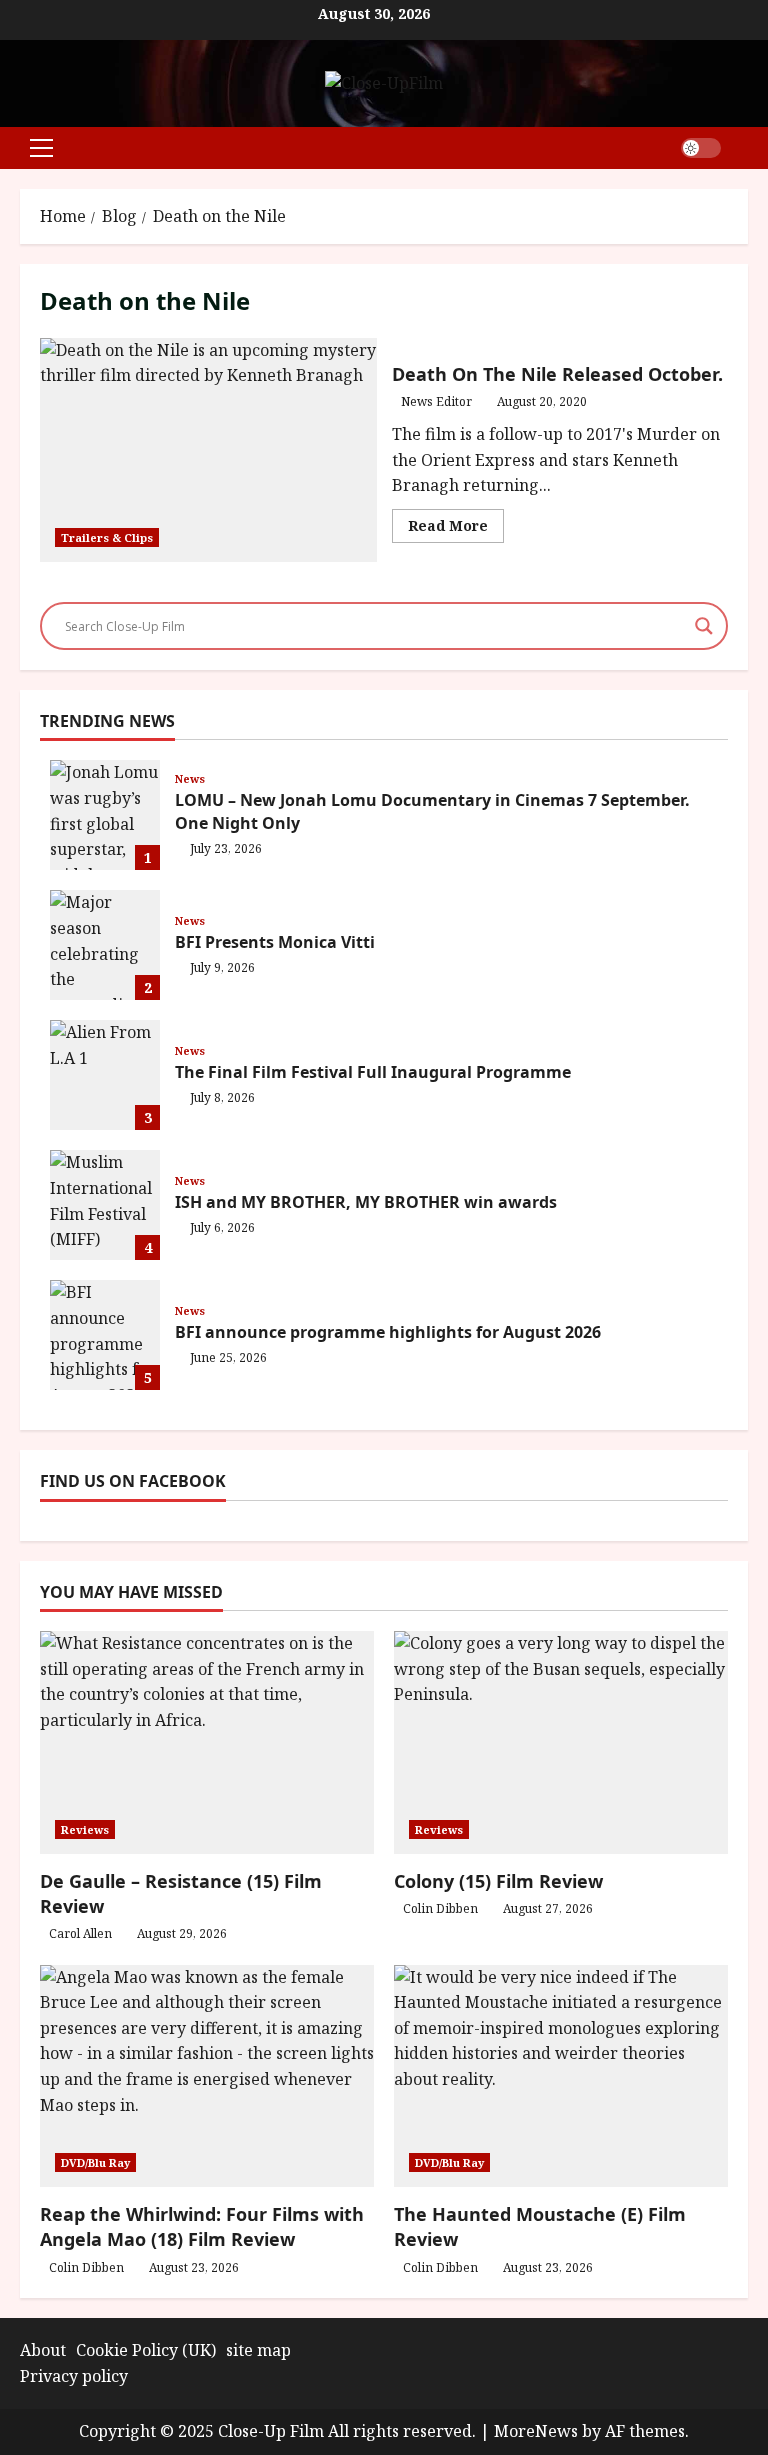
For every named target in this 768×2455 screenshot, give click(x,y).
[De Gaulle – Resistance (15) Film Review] (207, 1742)
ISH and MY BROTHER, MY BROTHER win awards (105, 1205)
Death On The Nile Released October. (208, 450)
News (190, 778)
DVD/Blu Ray (95, 2162)
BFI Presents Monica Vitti (105, 945)
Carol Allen (80, 1933)
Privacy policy (74, 2376)
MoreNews (536, 2431)
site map (258, 2350)
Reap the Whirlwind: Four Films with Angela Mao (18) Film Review (202, 2226)
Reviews (85, 1829)
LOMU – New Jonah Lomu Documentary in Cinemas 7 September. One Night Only (105, 815)
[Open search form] (742, 147)
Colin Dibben (440, 1908)
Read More (456, 529)
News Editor (436, 401)
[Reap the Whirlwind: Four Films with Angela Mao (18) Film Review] (207, 2076)
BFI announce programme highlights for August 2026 (105, 1335)
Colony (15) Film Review (498, 1881)
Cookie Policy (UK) (146, 2350)
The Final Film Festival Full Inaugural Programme (105, 1075)
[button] (41, 148)
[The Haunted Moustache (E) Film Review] (561, 2076)
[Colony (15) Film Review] (561, 1742)
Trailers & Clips (107, 537)
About (43, 2350)
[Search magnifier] (704, 626)
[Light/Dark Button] (701, 148)
